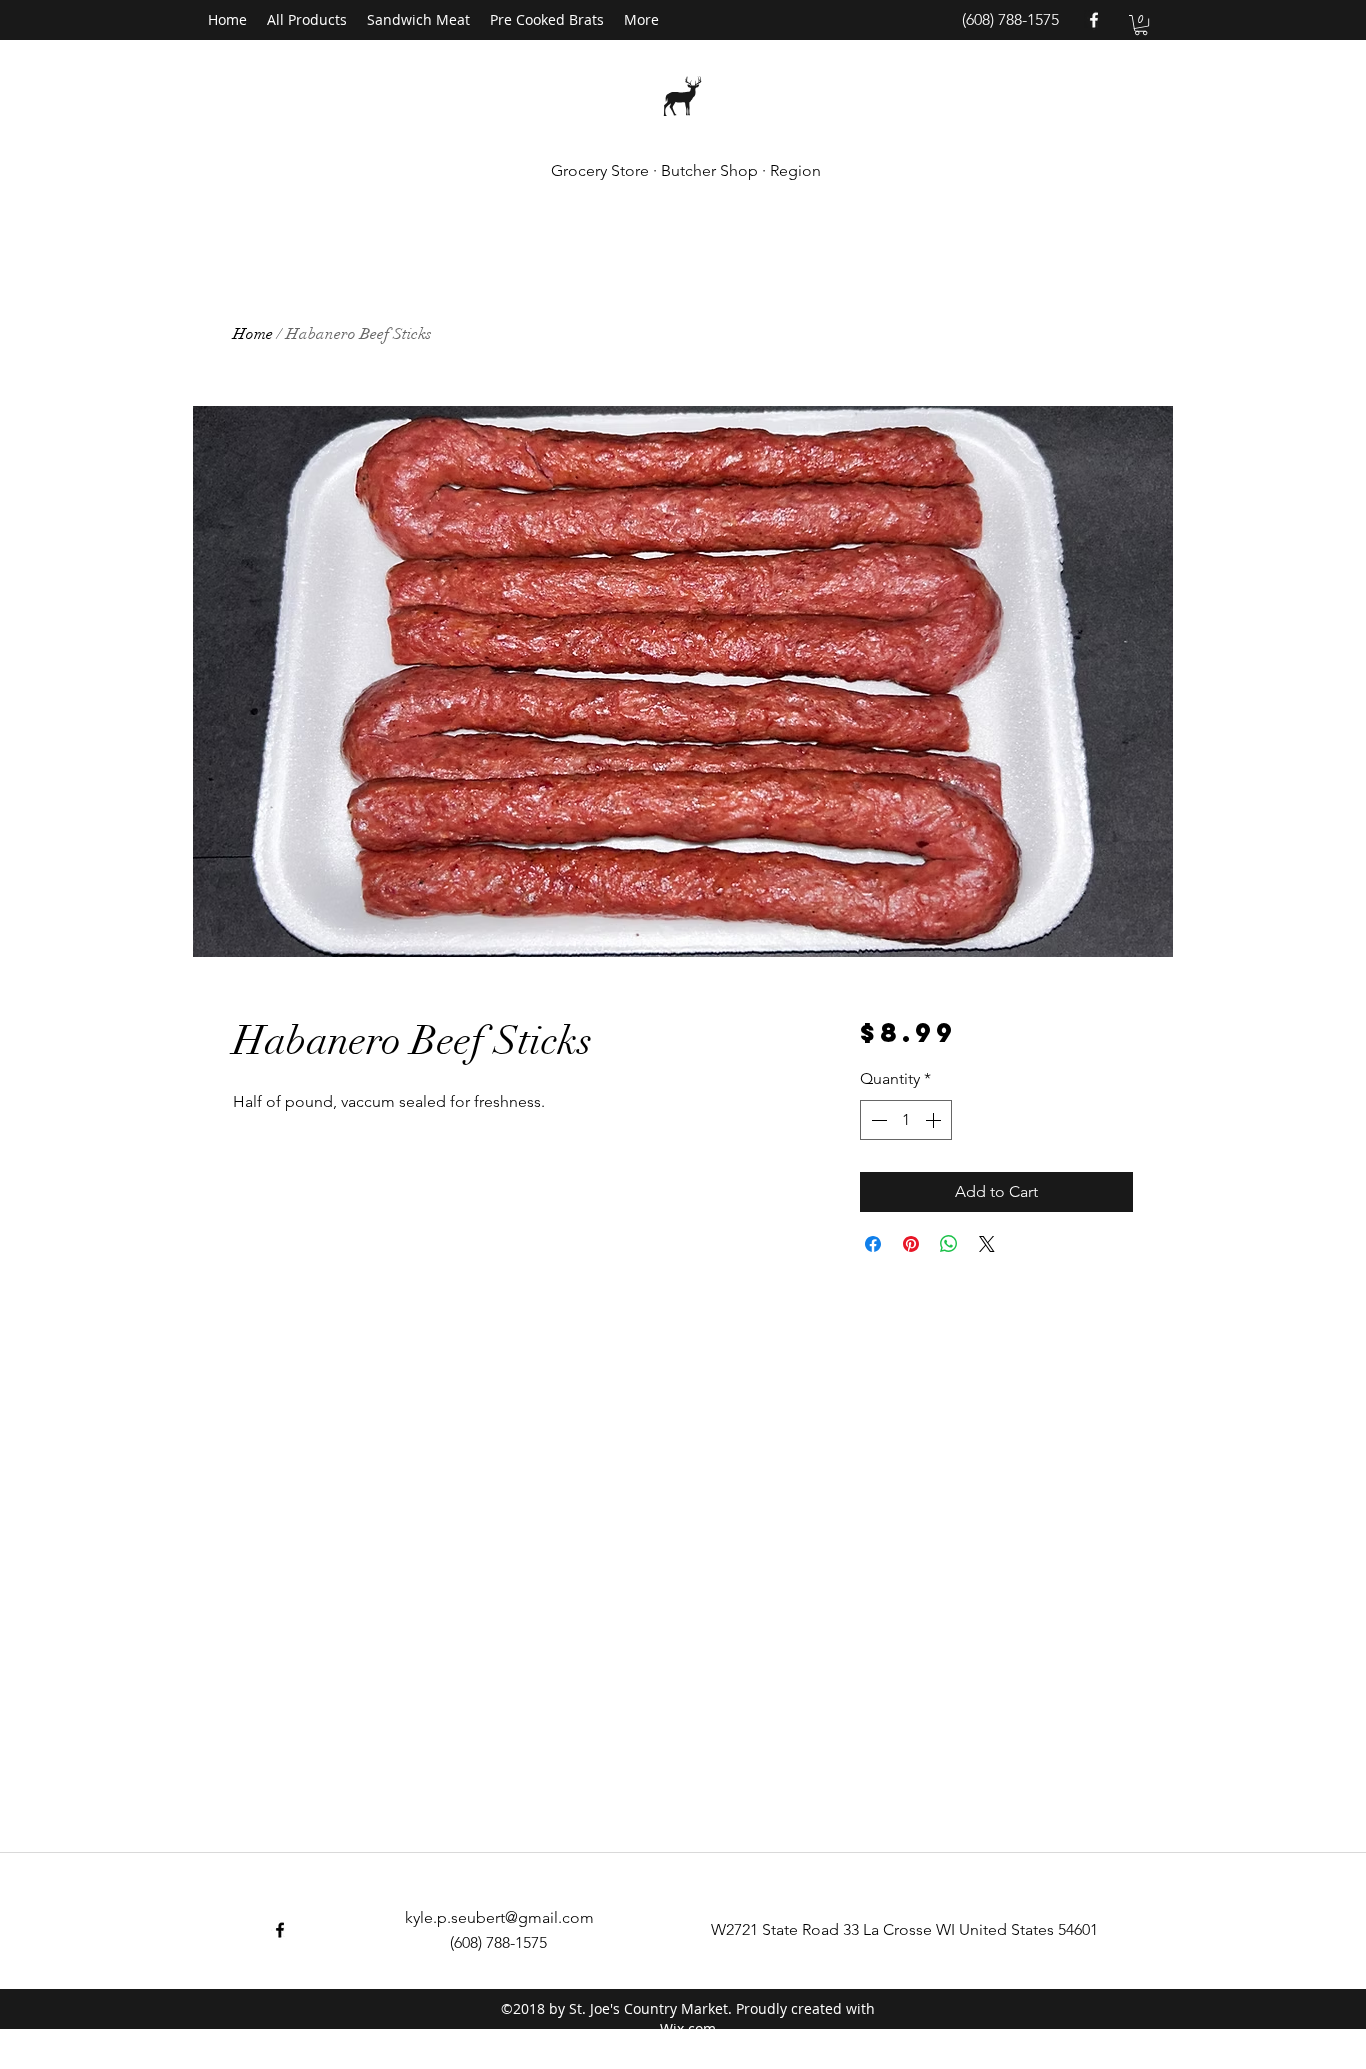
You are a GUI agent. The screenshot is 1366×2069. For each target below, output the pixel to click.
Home (253, 334)
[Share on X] (987, 1244)
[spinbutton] (906, 1120)
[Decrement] (877, 1120)
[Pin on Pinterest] (911, 1244)
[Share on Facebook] (873, 1244)
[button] (1141, 25)
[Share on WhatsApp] (949, 1244)
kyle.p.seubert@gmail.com (499, 1917)
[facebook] (1094, 20)
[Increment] (935, 1120)
